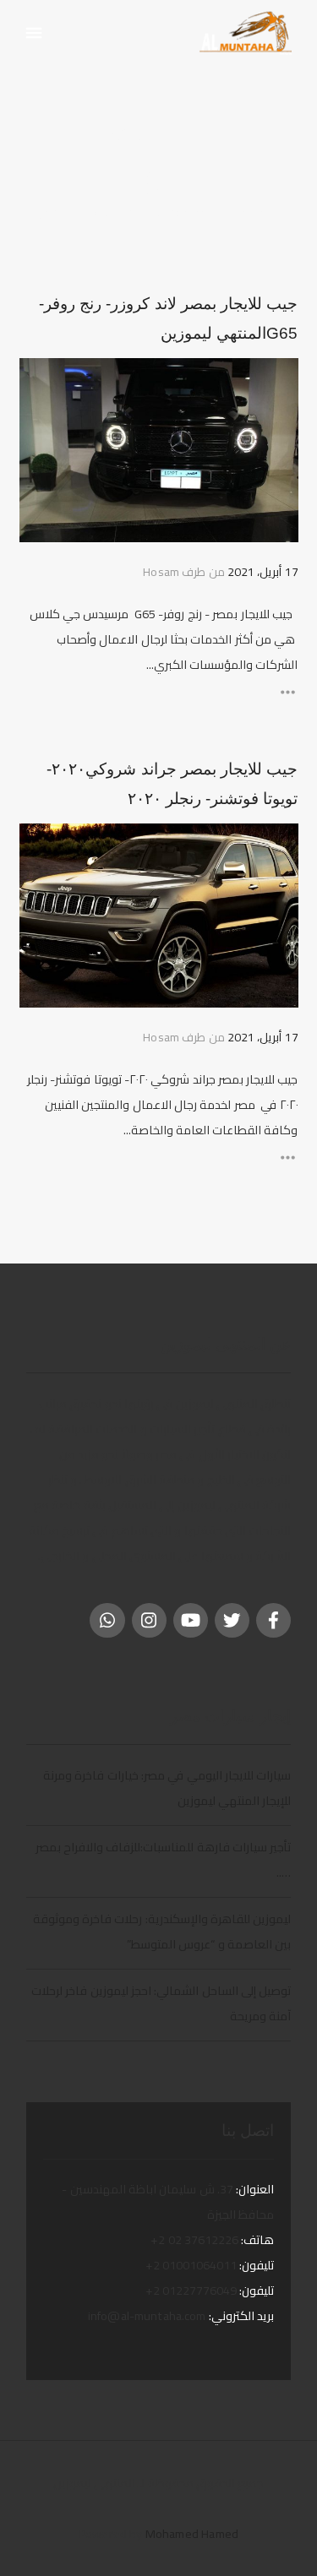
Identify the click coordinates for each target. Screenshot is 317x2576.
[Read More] (159, 692)
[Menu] (34, 34)
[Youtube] (191, 1620)
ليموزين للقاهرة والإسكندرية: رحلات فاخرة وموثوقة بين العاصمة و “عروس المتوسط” (162, 1931)
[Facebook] (273, 1620)
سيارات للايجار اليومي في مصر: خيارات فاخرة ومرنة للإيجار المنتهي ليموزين (167, 1788)
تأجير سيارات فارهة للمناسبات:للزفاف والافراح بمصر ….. (163, 1859)
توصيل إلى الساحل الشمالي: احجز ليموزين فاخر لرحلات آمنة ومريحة (161, 2003)
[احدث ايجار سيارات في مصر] (245, 33)
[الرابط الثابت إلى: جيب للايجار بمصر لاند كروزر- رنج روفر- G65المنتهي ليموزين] (276, 380)
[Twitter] (232, 1620)
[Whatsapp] (107, 1620)
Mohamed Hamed (192, 2533)
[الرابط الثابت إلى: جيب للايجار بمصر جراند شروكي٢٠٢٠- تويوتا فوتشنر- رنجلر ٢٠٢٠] (276, 845)
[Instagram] (149, 1620)
